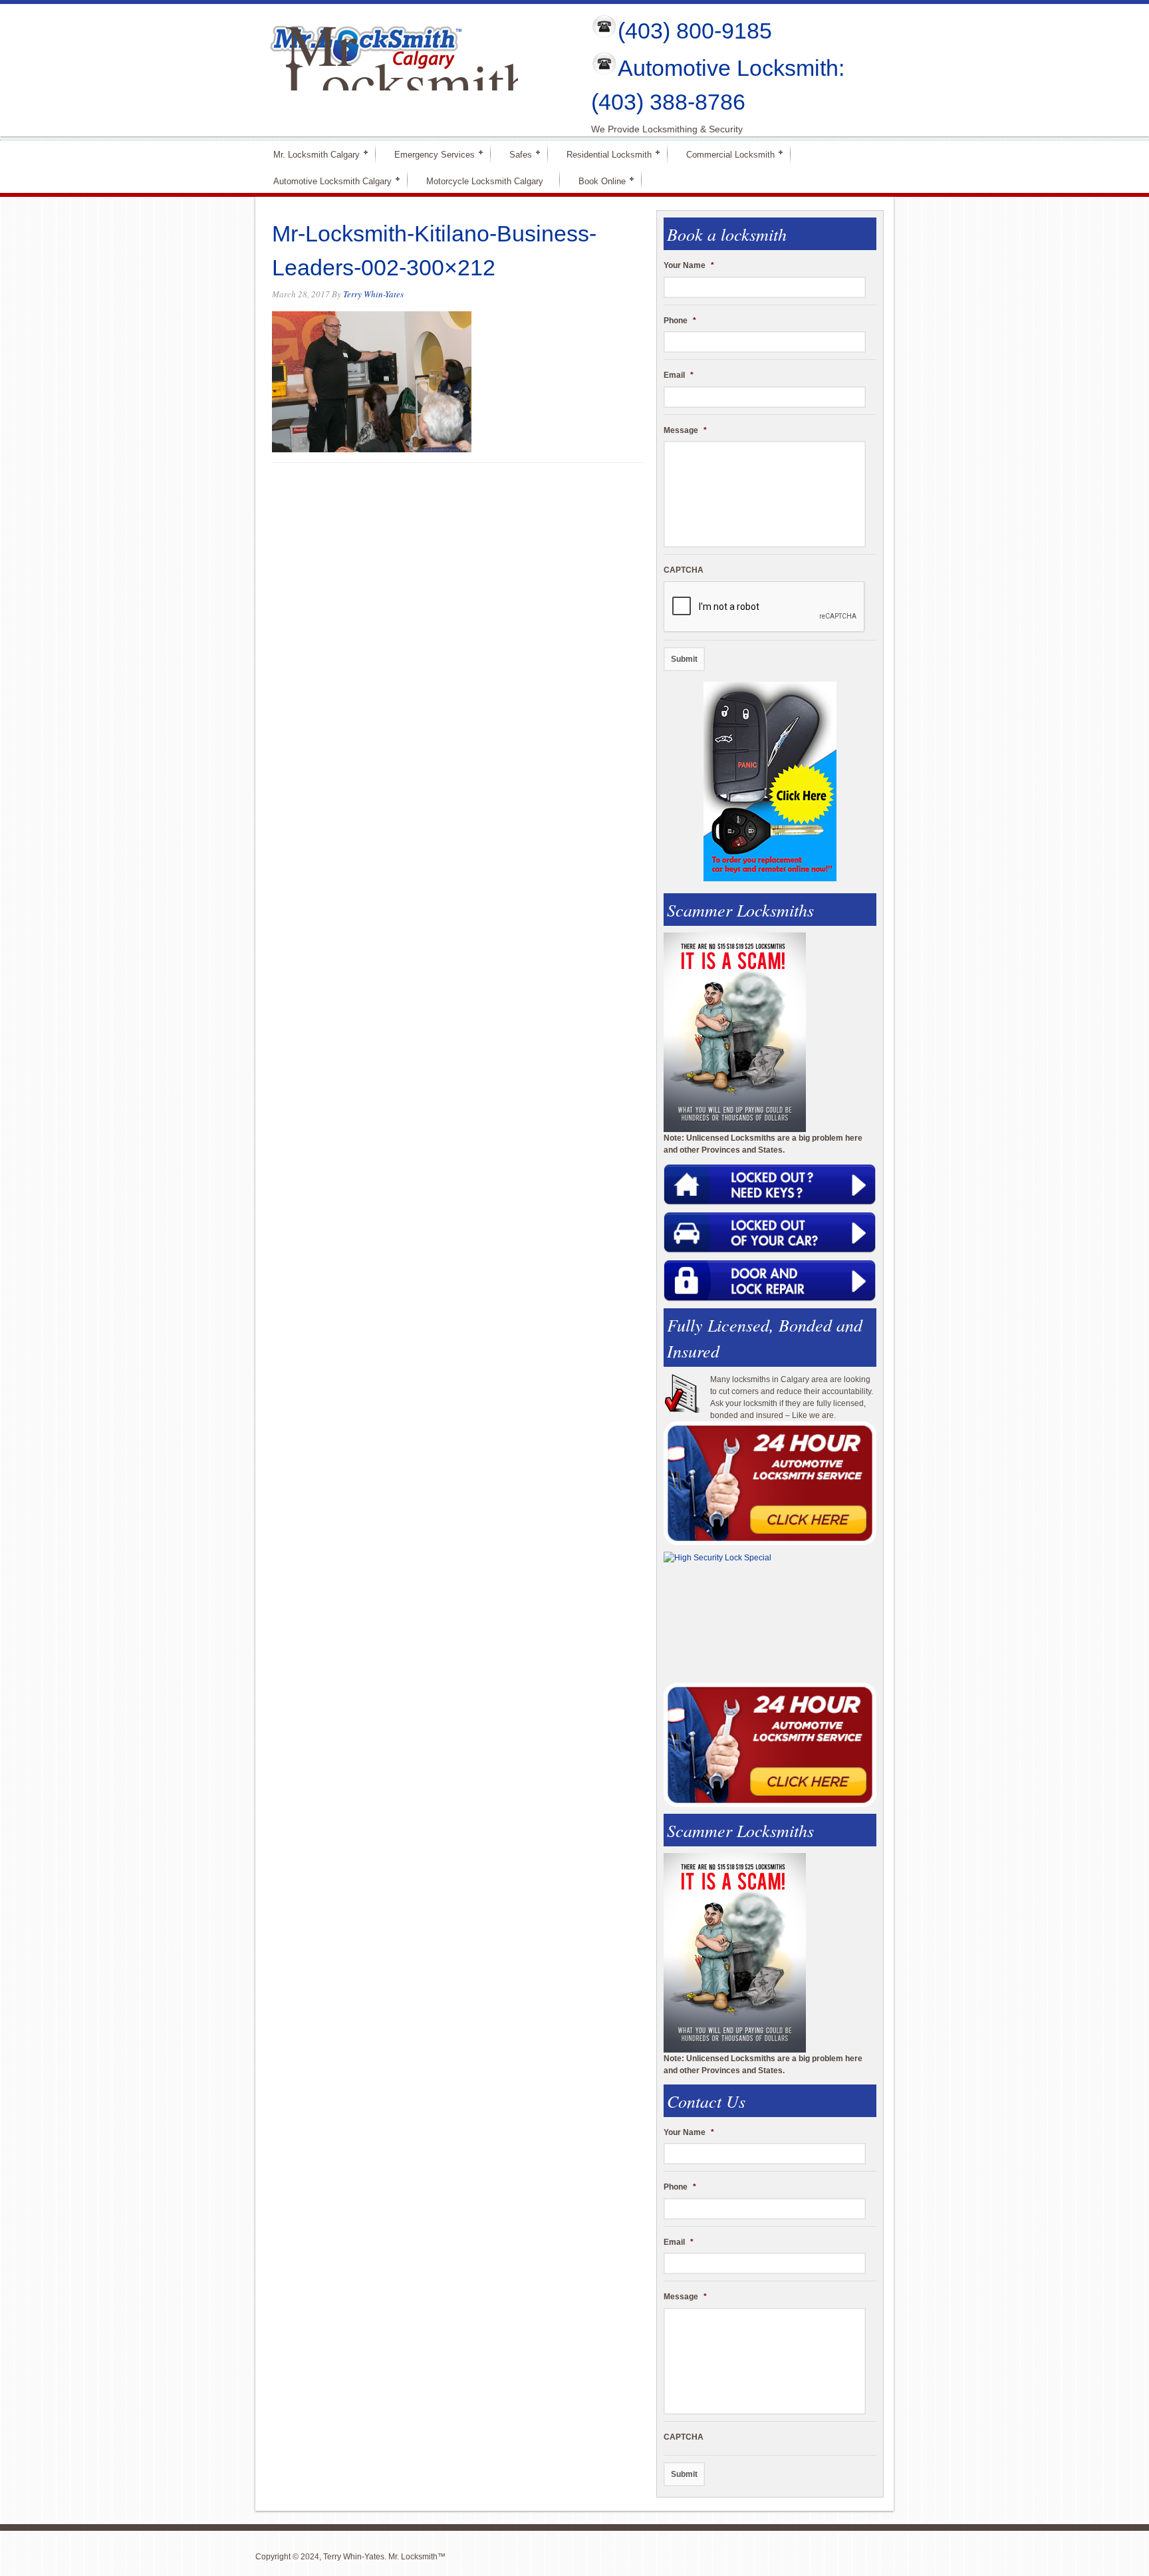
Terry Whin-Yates (373, 294)
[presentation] (765, 607)
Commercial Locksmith (725, 154)
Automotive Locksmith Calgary (327, 181)
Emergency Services (429, 154)
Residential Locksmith (603, 154)
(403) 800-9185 (695, 31)
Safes (515, 154)
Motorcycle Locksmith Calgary (485, 181)
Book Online (596, 181)
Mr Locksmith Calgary (409, 82)
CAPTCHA (684, 570)
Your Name (689, 265)
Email (679, 375)
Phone (680, 321)
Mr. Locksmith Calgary (311, 154)
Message (685, 430)
